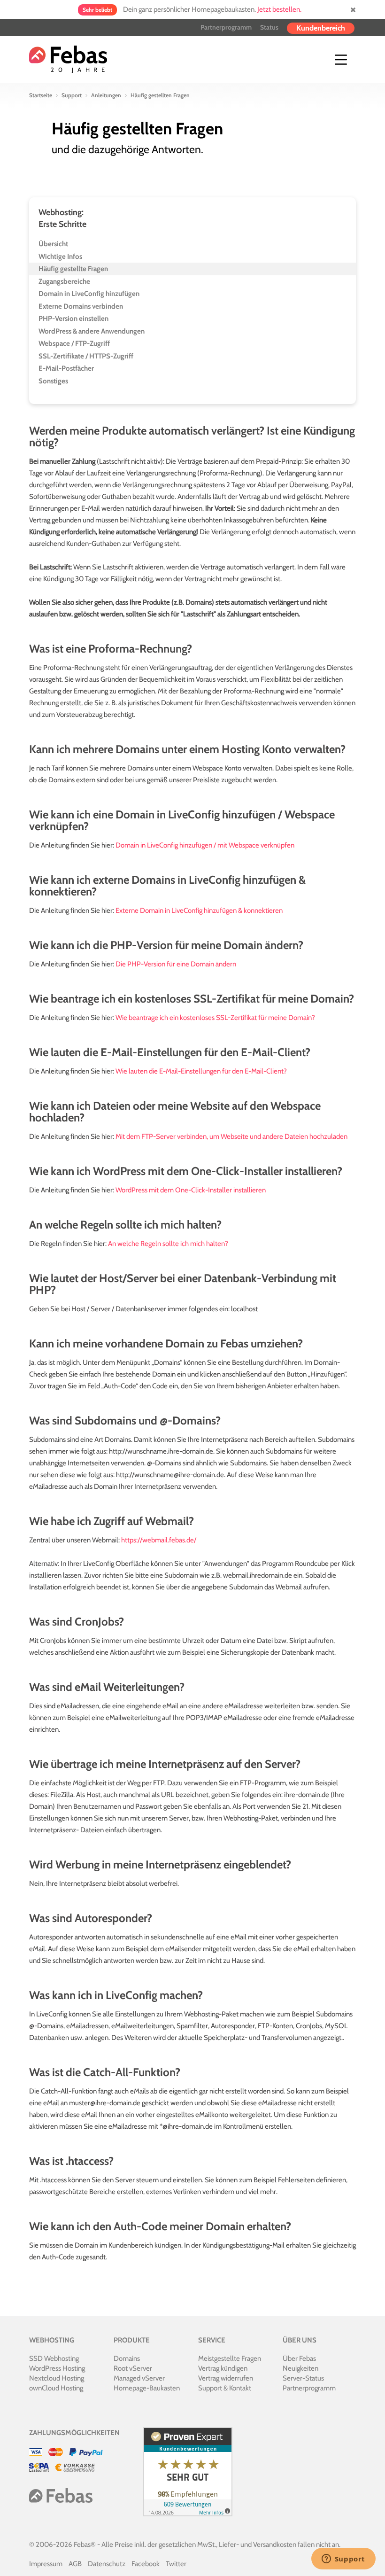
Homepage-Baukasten (147, 2388)
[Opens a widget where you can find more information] (343, 2560)
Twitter (176, 2564)
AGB (75, 2564)
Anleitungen (106, 95)
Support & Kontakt (225, 2388)
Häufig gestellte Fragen (73, 269)
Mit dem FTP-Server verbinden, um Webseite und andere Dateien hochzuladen (231, 1136)
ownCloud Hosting (56, 2388)
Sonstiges (53, 381)
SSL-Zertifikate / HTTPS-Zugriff (86, 356)
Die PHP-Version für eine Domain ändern (176, 964)
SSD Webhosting (54, 2358)
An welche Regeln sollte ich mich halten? (168, 1244)
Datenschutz (107, 2564)
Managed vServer (139, 2378)
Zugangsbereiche (64, 281)
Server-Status (303, 2378)
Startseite (41, 95)
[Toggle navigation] (341, 60)
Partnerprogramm (226, 27)
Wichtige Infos (60, 257)
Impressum (46, 2564)
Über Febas (299, 2358)
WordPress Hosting (57, 2368)
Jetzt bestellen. (279, 9)
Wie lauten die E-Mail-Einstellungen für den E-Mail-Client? (201, 1071)
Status (269, 27)
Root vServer (133, 2368)
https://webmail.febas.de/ (159, 1540)
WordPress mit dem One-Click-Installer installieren (191, 1190)
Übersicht (53, 244)
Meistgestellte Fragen (230, 2358)
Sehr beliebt (97, 10)
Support (72, 95)
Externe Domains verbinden (81, 306)
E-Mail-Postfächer (66, 368)
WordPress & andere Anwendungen (92, 331)
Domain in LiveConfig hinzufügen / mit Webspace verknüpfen (205, 845)
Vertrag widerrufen (226, 2378)
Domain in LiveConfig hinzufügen (89, 294)
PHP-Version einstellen (73, 319)
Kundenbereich (321, 28)
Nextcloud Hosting (57, 2378)
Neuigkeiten (300, 2368)
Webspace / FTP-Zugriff (74, 343)
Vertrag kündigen (223, 2368)
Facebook (146, 2564)
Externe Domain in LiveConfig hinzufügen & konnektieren (199, 911)
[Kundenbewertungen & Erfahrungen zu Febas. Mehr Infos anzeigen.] (186, 2471)
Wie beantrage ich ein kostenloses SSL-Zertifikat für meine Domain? (215, 1018)
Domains (127, 2358)
